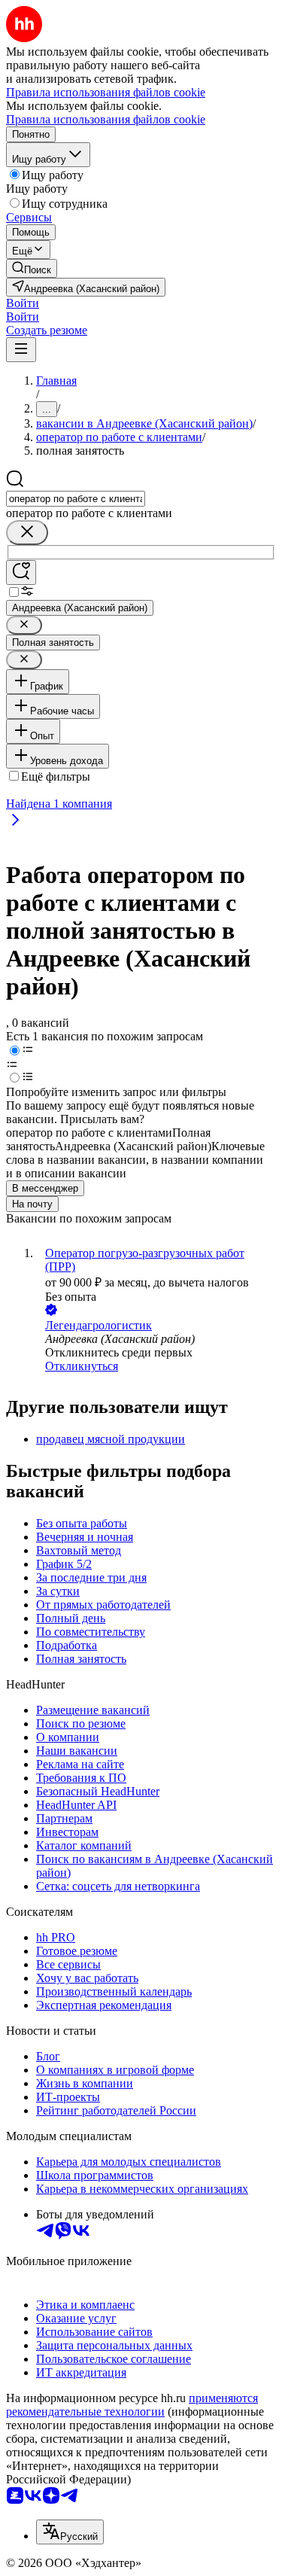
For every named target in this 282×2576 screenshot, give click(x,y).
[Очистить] (27, 533)
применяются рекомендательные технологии (132, 2405)
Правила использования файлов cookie (106, 119)
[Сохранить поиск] (21, 572)
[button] (23, 303)
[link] (32, 268)
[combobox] (76, 499)
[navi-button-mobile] (21, 350)
